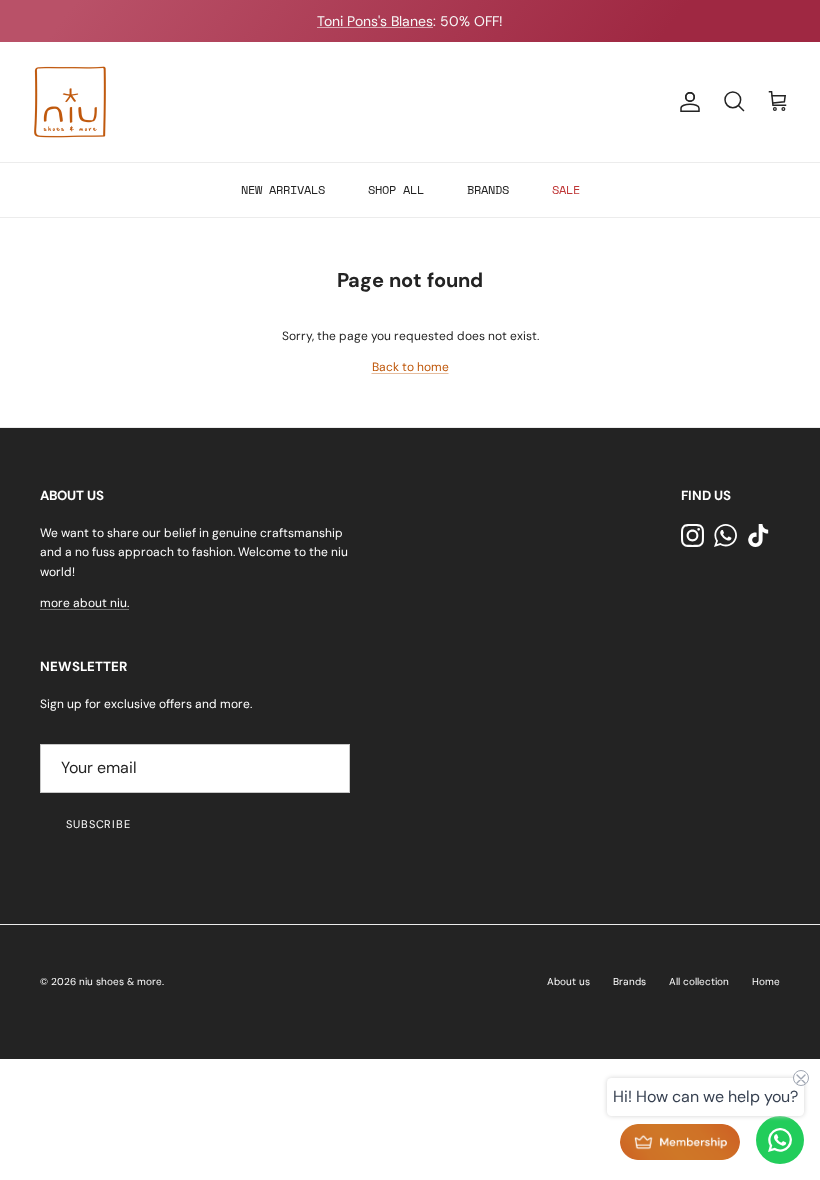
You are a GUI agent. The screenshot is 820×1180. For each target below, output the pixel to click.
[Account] (686, 102)
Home (766, 981)
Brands (629, 981)
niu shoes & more (120, 981)
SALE (566, 189)
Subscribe (98, 824)
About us (568, 981)
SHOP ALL (396, 189)
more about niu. (84, 603)
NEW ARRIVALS (283, 189)
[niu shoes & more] (70, 102)
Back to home (410, 367)
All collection (699, 981)
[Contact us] (780, 1140)
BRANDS (488, 189)
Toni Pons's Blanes (375, 21)
